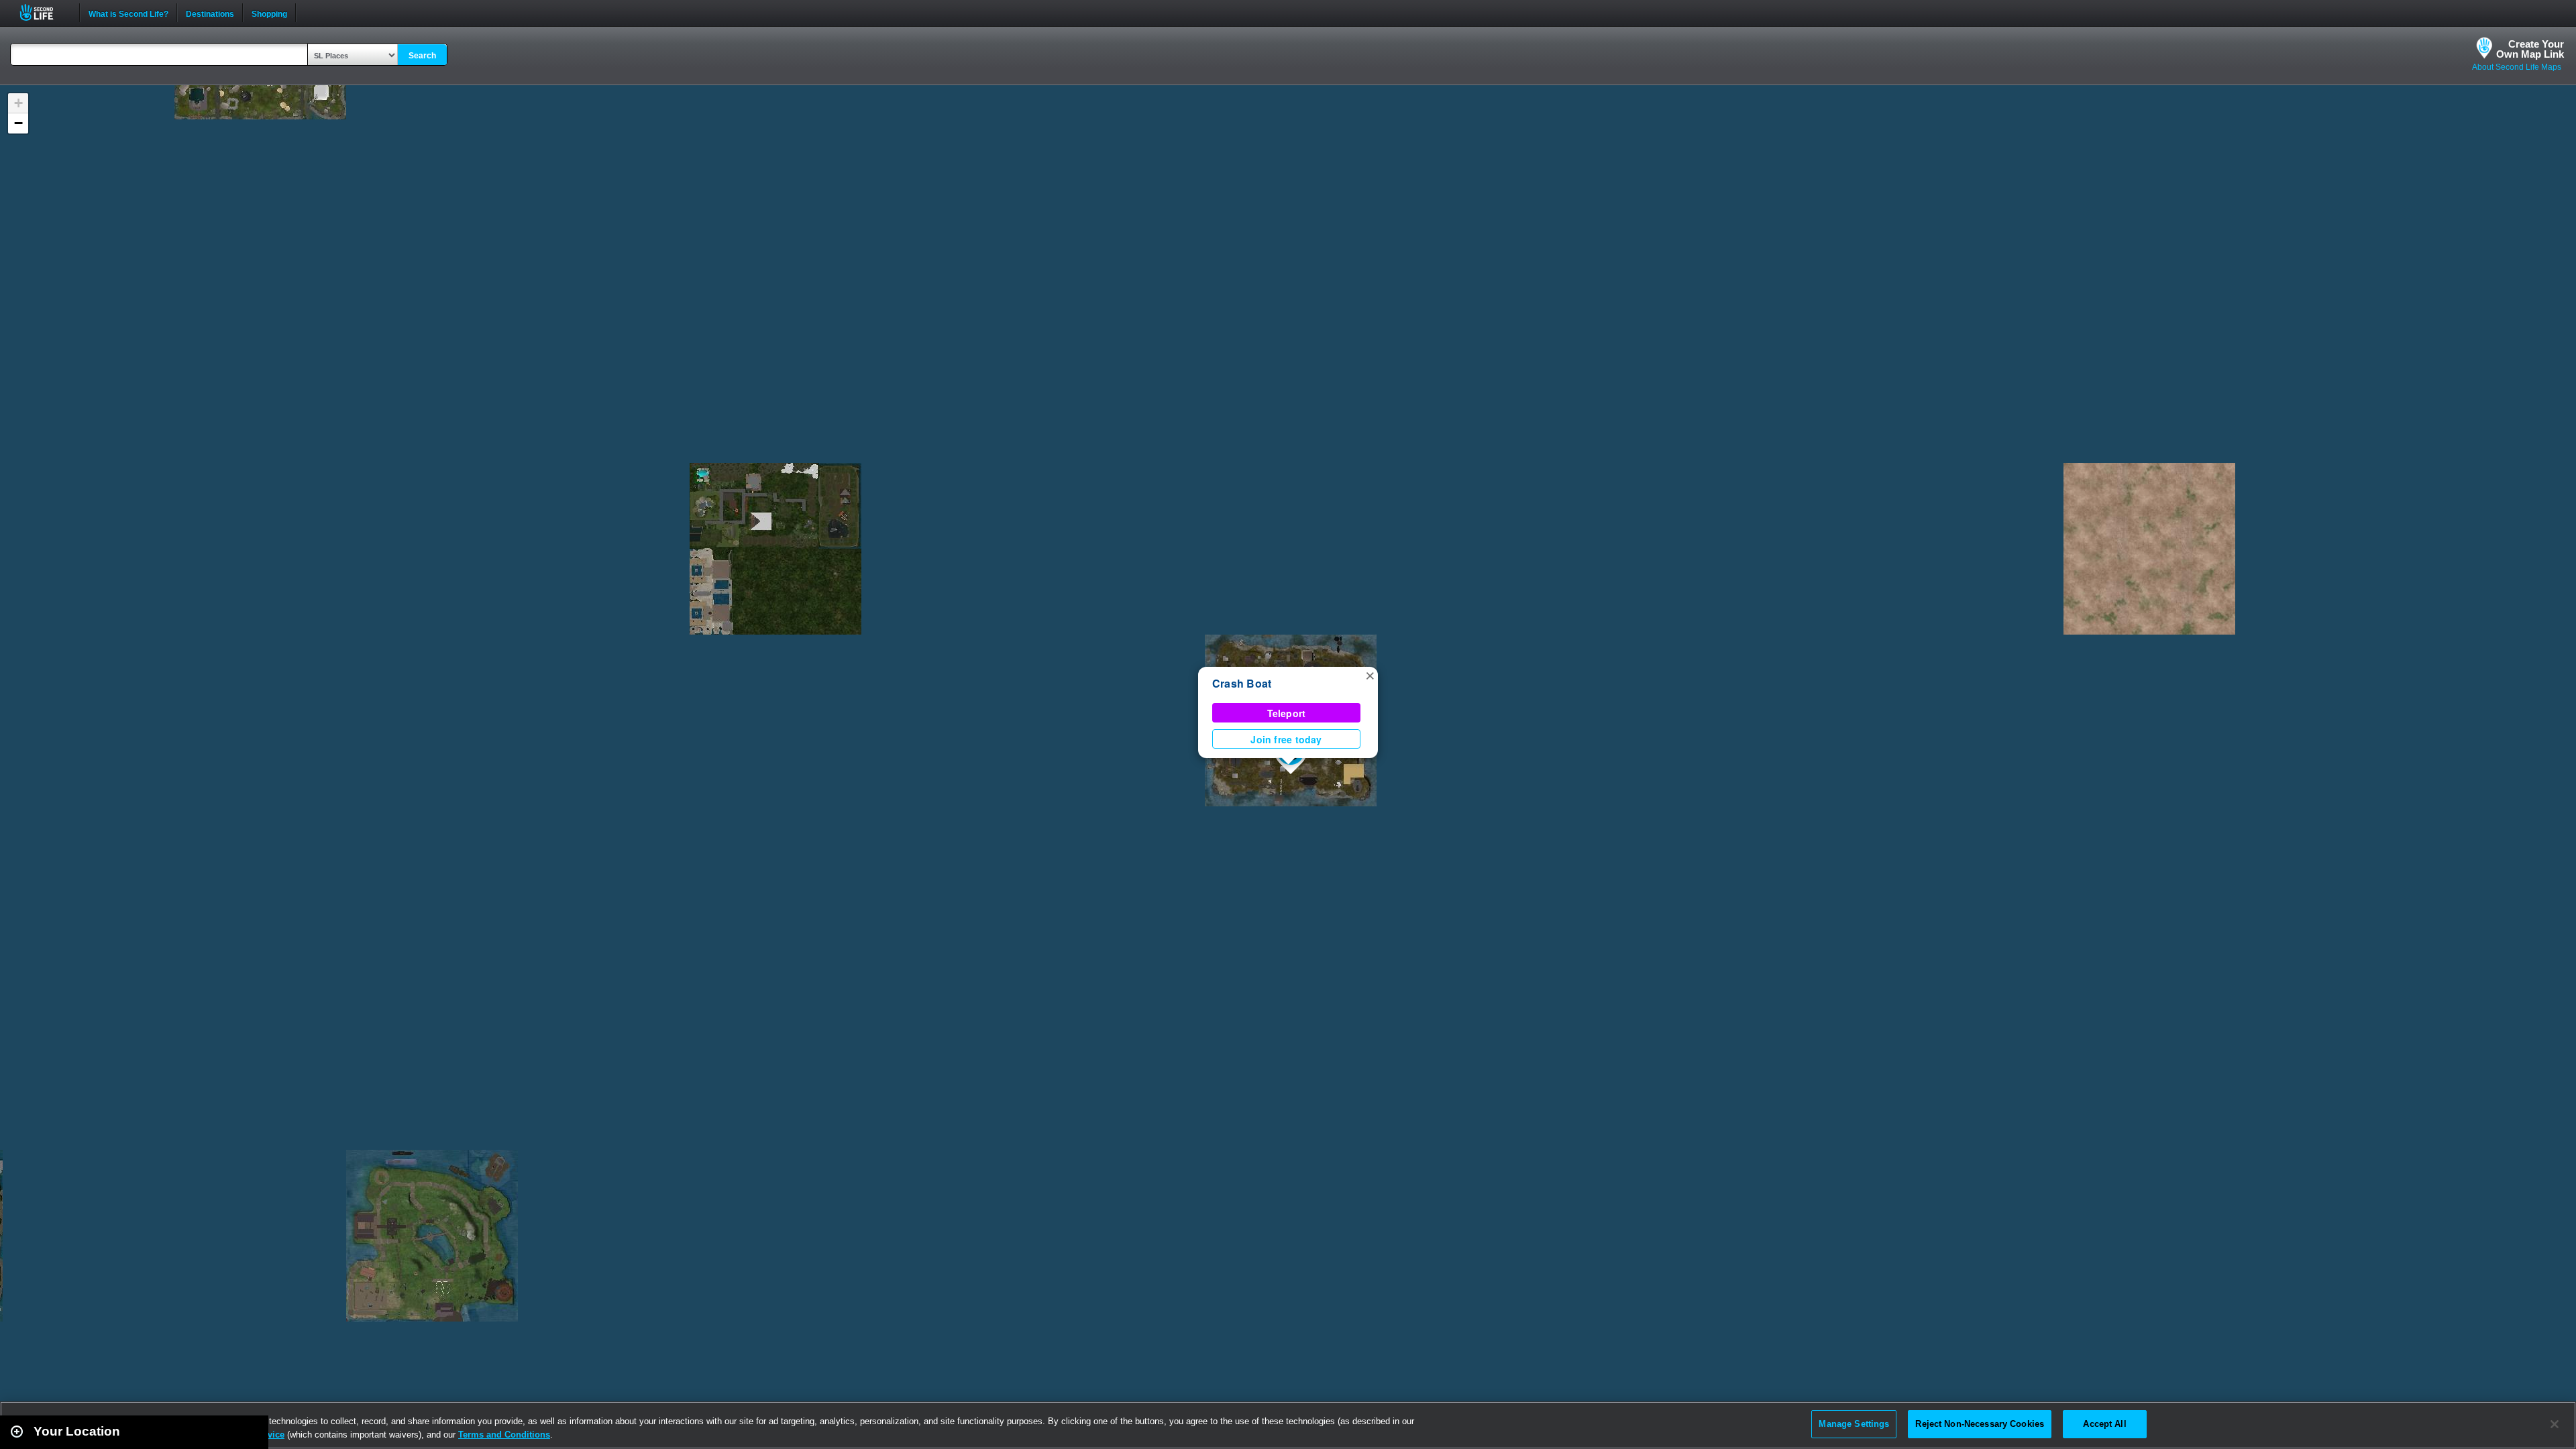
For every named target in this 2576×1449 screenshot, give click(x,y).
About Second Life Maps (2517, 67)
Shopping (269, 13)
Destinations (210, 13)
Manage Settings (1854, 1424)
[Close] (2555, 1424)
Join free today (1286, 739)
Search (422, 56)
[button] (1370, 675)
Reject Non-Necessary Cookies (1980, 1424)
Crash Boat (1242, 683)
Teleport (1287, 713)
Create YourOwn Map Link (2530, 49)
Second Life (44, 12)
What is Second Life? (128, 13)
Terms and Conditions (504, 1435)
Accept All (2104, 1424)
